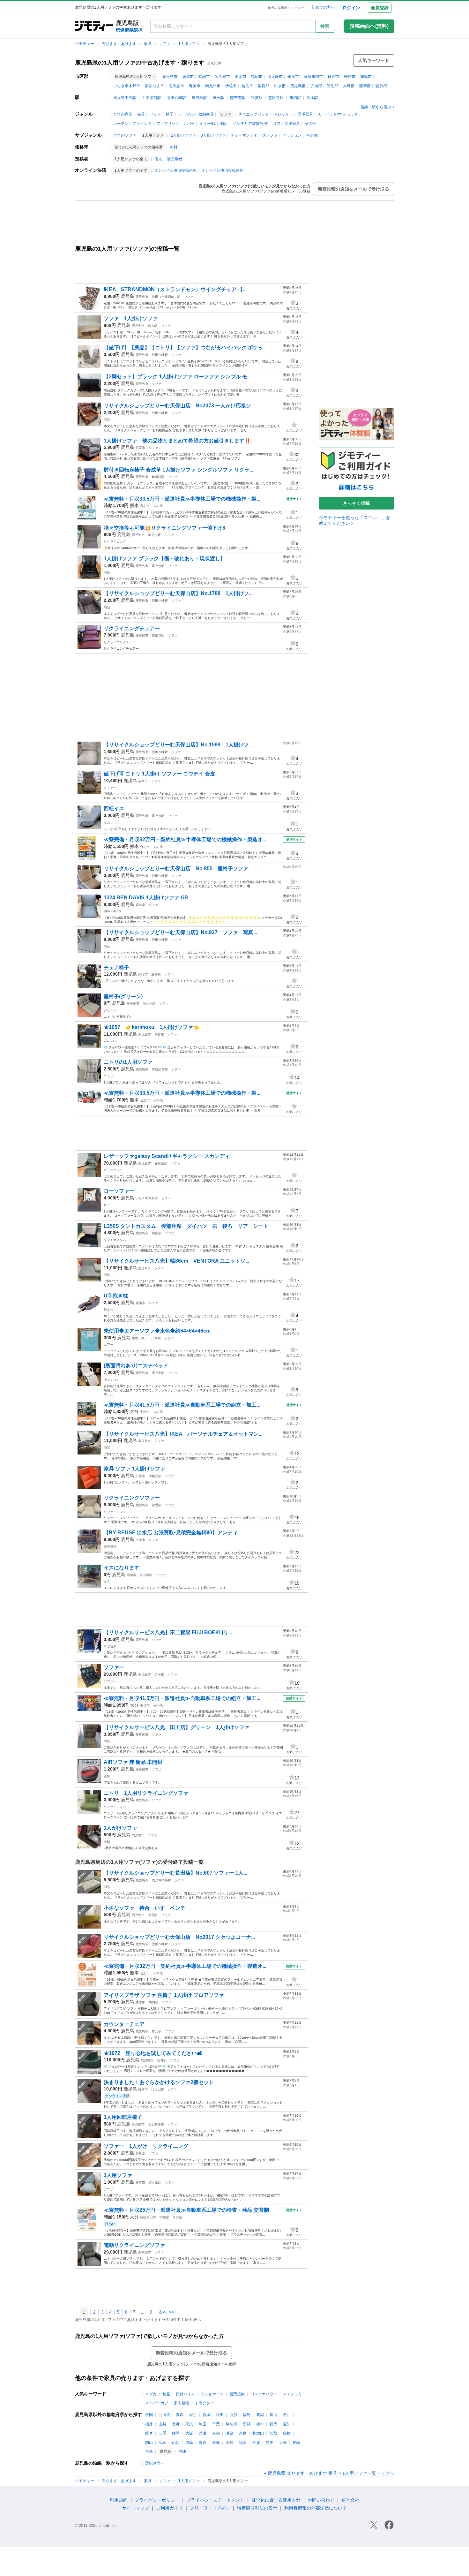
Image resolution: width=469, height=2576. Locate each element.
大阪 (189, 2433)
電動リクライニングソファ (134, 2245)
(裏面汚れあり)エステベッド (136, 1366)
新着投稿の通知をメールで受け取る (354, 189)
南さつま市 (154, 86)
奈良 (243, 2433)
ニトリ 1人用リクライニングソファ (146, 1793)
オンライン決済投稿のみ (175, 170)
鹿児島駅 (199, 98)
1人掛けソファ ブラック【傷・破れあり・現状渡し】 (164, 559)
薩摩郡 (365, 86)
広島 (162, 2443)
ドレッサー (283, 114)
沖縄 (182, 2451)
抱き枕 (108, 1310)
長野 (176, 2424)
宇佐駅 (164, 2217)
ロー (107, 1205)
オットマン (240, 135)
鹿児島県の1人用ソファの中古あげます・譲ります (140, 63)
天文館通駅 (156, 2124)
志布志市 (176, 86)
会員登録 (380, 8)
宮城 (206, 2415)
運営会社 (350, 2500)
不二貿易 (110, 1647)
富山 (273, 2415)
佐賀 (256, 2443)
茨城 (247, 2424)
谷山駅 (157, 1233)
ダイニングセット (254, 114)
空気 (107, 1776)
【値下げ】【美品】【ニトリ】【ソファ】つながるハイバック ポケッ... (185, 347)
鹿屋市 (188, 77)
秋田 (220, 2415)
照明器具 (305, 114)
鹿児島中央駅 (125, 98)
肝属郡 (316, 86)
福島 (247, 2415)
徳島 (189, 2443)
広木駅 (312, 98)
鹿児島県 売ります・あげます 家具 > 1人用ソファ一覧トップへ (331, 2473)
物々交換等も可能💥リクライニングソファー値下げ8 (164, 528)
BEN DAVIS (112, 911)
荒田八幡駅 (176, 98)
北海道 (164, 2415)
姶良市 (247, 86)
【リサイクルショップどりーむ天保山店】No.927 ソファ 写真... (180, 932)
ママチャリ (293, 2394)
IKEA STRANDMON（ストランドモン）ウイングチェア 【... (175, 289)
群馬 (273, 2424)
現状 (107, 572)
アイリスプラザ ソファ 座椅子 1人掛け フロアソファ (171, 1995)
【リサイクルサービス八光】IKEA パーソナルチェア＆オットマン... (183, 1434)
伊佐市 (231, 86)
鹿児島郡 (298, 86)
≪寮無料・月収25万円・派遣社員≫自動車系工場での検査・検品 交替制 (186, 2210)
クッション (292, 135)
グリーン (110, 1010)
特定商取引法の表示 (257, 2508)
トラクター (205, 2403)
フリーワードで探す (210, 2508)
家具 (148, 44)
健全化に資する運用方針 (276, 2500)
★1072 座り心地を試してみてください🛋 (153, 2053)
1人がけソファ (120, 1828)
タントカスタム (115, 1240)
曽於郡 (381, 86)
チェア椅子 (116, 967)
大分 (134, 1411)
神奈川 (231, 2424)
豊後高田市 (148, 2217)
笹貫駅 (257, 98)
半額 (107, 1842)
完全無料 (110, 1547)
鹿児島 (128, 296)
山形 (233, 2415)
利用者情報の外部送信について (316, 2508)
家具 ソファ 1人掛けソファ (134, 1469)
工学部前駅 (152, 98)
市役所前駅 (160, 1069)
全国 (149, 2415)
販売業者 (175, 159)
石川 (287, 2415)
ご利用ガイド (169, 2508)
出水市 (241, 77)
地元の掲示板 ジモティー (286, 8)
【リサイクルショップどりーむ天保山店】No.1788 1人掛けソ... (178, 593)
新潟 (260, 2415)
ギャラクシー (113, 1170)
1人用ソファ (190, 44)
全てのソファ (125, 135)
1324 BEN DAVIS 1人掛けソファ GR (146, 898)
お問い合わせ (321, 2500)
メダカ (151, 2394)
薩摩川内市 (313, 77)
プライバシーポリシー (157, 2500)
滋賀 (229, 2433)
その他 (310, 124)
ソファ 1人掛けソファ (131, 318)
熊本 (134, 505)
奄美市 (195, 86)
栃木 (260, 2424)
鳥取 (273, 2433)
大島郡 (349, 86)
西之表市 (275, 77)
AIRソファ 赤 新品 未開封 (133, 1762)
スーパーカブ (157, 2403)
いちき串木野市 (127, 86)
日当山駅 (158, 2089)
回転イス (114, 808)
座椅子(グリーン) (123, 997)
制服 (166, 2394)
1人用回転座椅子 (123, 2117)
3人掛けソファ (213, 135)
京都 (216, 2433)
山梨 (162, 2424)
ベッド (155, 114)
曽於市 (350, 77)
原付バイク (185, 2394)
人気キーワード (374, 60)
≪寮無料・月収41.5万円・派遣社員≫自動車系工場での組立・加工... (182, 1405)
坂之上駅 (154, 535)
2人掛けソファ (183, 135)
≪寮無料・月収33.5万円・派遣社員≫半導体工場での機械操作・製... (182, 499)
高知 (229, 2443)
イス (107, 823)
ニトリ (108, 1076)
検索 (325, 26)
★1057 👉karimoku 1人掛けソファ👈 (154, 1027)
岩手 (193, 2415)
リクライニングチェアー (132, 628)
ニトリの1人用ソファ (128, 1062)
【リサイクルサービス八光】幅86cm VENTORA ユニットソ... (176, 1261)
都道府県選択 (129, 30)
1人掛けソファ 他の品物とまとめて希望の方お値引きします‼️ (177, 441)
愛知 (287, 2424)
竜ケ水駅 (158, 566)
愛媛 (216, 2443)
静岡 (176, 2433)
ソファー (110, 788)
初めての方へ (323, 7)
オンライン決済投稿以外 (222, 170)
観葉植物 (237, 2394)
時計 (224, 124)
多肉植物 (182, 2403)
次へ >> (166, 2312)
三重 (162, 2433)
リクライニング (115, 542)
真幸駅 (156, 974)
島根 (287, 2433)
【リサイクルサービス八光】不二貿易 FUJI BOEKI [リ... (168, 1632)
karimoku (110, 1041)
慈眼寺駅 (276, 98)
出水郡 (280, 86)
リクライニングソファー (132, 1498)
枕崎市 (204, 77)
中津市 (145, 1412)
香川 (203, 2443)
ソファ (165, 44)
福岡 (243, 2443)
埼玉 (203, 2424)
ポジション (112, 1380)
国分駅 (219, 98)
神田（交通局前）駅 (166, 297)
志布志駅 (238, 98)
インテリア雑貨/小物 (251, 124)
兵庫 (203, 2433)
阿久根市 (222, 77)
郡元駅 (157, 2031)
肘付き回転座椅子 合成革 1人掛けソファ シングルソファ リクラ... (179, 470)
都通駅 (157, 1505)
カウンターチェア (124, 2024)
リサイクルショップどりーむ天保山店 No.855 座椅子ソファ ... (180, 869)
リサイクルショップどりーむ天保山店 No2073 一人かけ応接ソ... (179, 406)
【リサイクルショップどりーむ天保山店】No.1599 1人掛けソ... (178, 745)
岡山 (149, 2443)
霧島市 (366, 77)
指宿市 (257, 77)
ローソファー (119, 1191)
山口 (176, 2443)
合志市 (145, 506)
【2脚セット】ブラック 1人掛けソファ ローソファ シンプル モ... (177, 377)
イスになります (122, 1568)
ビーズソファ (266, 135)
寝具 (141, 114)
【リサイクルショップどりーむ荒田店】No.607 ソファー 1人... (175, 1873)
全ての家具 (123, 114)
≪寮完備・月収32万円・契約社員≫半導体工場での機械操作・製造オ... (185, 839)
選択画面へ (155, 2463)
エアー (108, 1345)
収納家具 (206, 114)
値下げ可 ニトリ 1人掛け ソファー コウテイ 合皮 (159, 774)
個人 (158, 159)
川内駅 (295, 98)
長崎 (296, 2443)
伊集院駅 (155, 1476)
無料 (174, 147)
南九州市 (213, 86)
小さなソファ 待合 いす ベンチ (145, 1908)
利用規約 (119, 2500)
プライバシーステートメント (215, 2500)
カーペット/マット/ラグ (338, 114)
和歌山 (258, 2433)
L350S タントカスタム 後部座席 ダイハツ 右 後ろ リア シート (186, 1226)
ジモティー (85, 44)
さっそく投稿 (356, 503)
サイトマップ (136, 2508)
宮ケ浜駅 (146, 1575)
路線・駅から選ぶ (376, 107)
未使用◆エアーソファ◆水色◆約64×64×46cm (157, 1331)
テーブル (186, 114)
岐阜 (149, 2433)
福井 (149, 2424)
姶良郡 (264, 86)
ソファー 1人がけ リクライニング (149, 2146)
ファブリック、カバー (175, 124)
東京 (189, 2424)
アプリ (108, 2189)
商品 (107, 420)
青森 (180, 2415)
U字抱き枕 (116, 1296)
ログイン (351, 8)
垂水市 (293, 77)
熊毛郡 (332, 86)
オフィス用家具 (287, 124)
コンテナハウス (264, 2394)
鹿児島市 (170, 77)
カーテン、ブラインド (132, 124)
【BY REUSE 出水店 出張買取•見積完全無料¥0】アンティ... (173, 1533)
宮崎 (149, 2451)
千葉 (216, 2424)
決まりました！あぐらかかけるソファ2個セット (159, 2082)
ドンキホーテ (212, 2394)
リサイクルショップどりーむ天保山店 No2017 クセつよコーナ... (179, 1937)
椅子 (170, 114)
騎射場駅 (158, 477)
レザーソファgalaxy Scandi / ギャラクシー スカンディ (167, 1156)
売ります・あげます (119, 44)
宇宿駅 (153, 1915)
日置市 (333, 77)
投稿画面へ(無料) (369, 26)
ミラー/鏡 (208, 124)
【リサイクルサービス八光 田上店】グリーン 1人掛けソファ (177, 1727)
